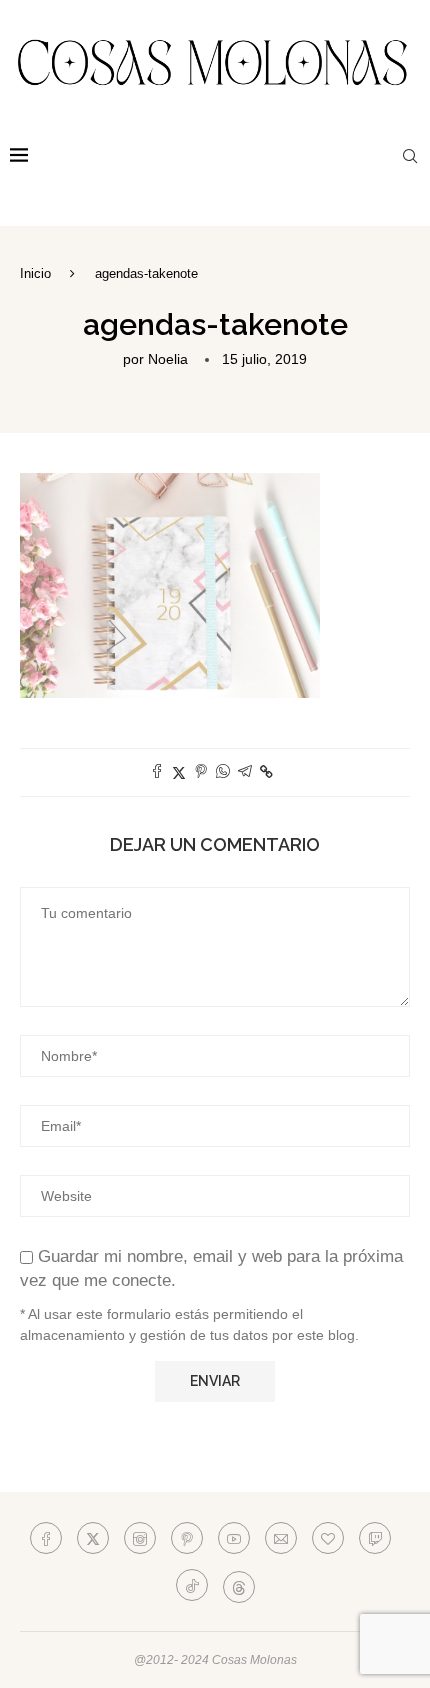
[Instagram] (140, 1538)
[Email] (281, 1538)
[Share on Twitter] (179, 772)
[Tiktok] (192, 1585)
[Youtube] (234, 1538)
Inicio (35, 273)
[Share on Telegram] (245, 772)
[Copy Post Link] (266, 772)
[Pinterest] (187, 1538)
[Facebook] (46, 1538)
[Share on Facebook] (157, 772)
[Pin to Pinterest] (201, 772)
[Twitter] (93, 1538)
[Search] (410, 156)
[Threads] (239, 1585)
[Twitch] (375, 1538)
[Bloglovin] (328, 1538)
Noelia (168, 359)
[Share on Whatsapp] (223, 772)
